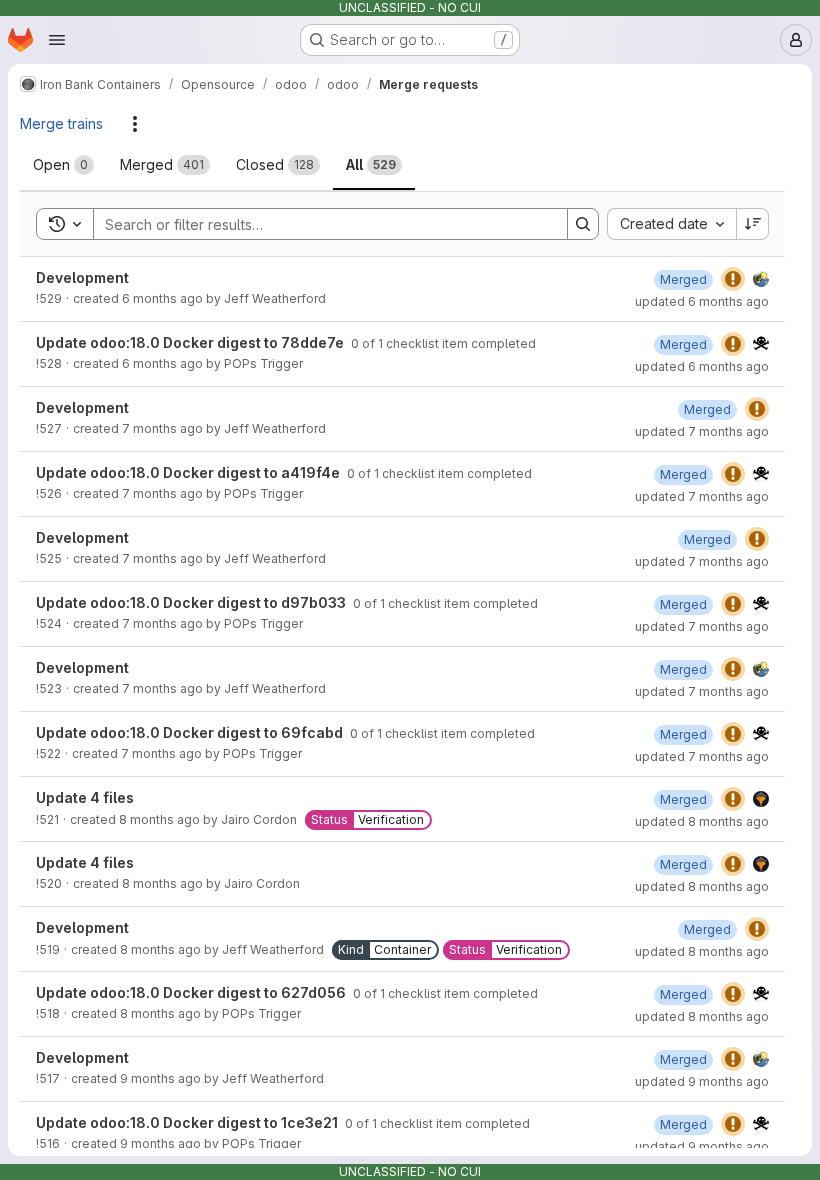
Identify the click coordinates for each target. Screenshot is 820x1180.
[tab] (63, 165)
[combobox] (671, 224)
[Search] (583, 224)
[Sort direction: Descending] (753, 224)
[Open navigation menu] (57, 40)
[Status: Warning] (733, 279)
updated (702, 301)
